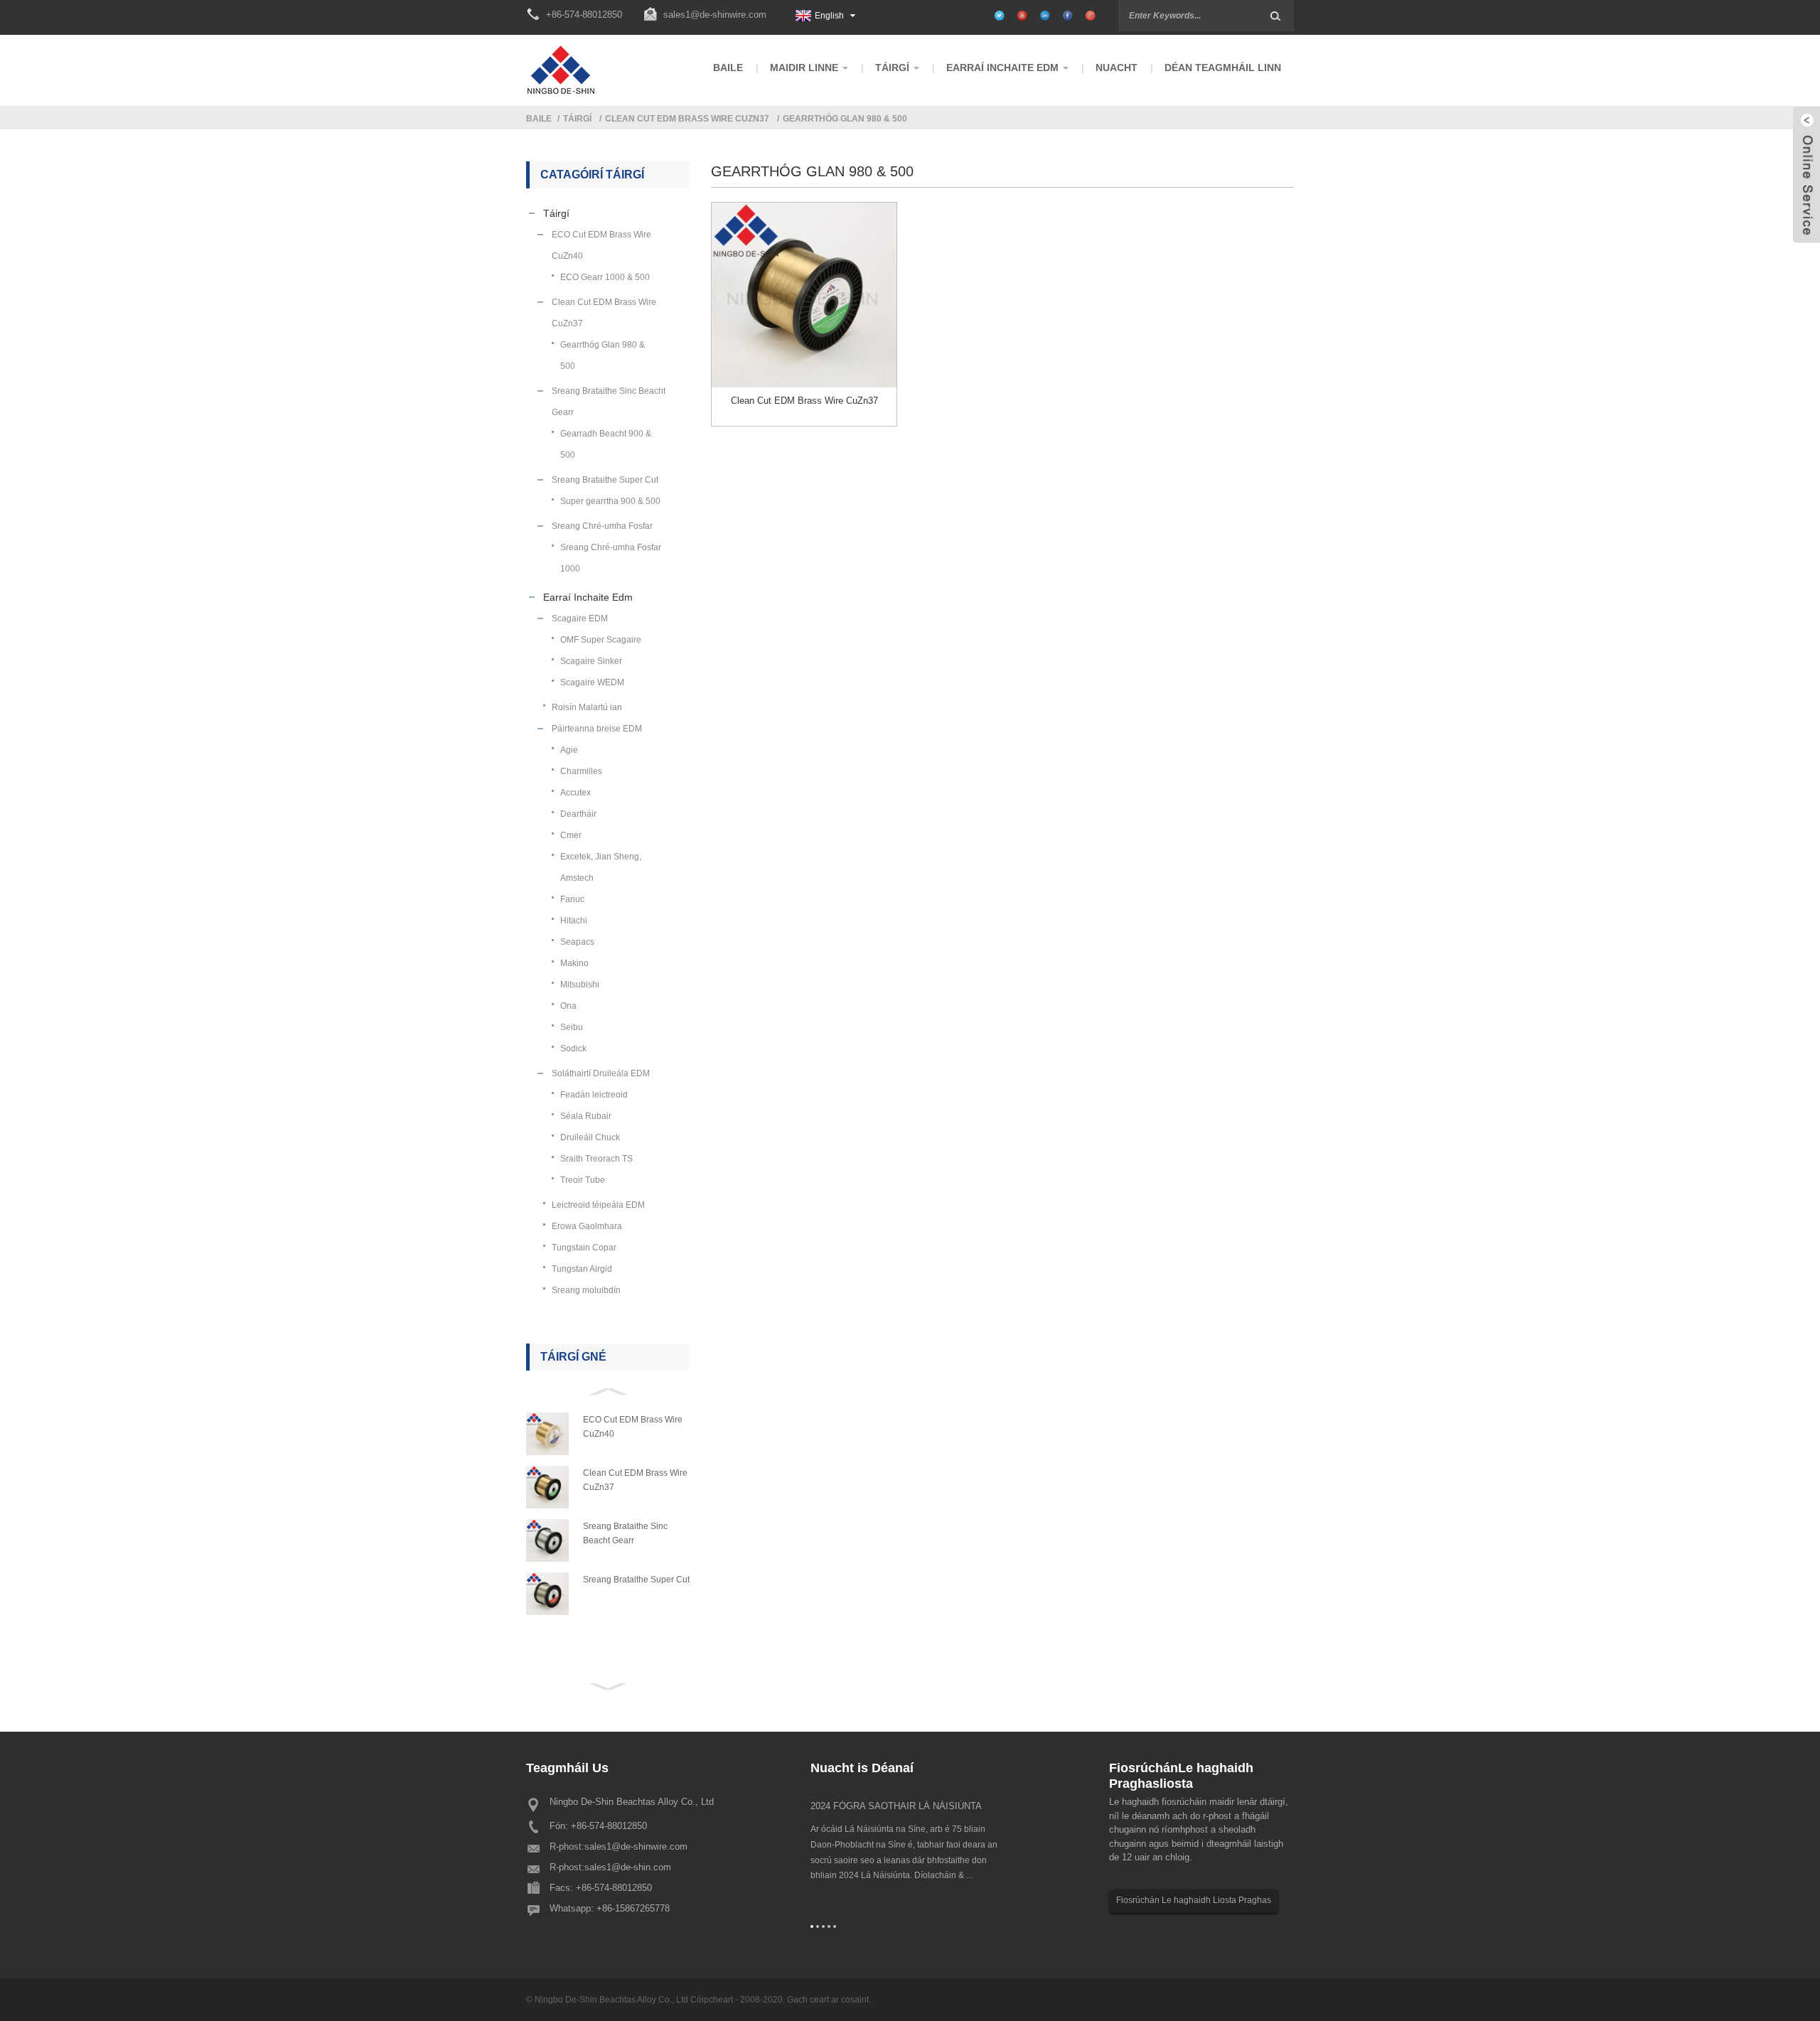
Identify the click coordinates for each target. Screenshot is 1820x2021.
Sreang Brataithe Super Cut (636, 1580)
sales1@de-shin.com (628, 1867)
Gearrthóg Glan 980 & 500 (845, 119)
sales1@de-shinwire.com (715, 15)
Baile (539, 119)
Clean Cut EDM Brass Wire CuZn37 (687, 119)
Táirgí (577, 119)
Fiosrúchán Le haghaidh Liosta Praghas (1194, 1900)
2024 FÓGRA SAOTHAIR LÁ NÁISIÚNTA (896, 1806)
